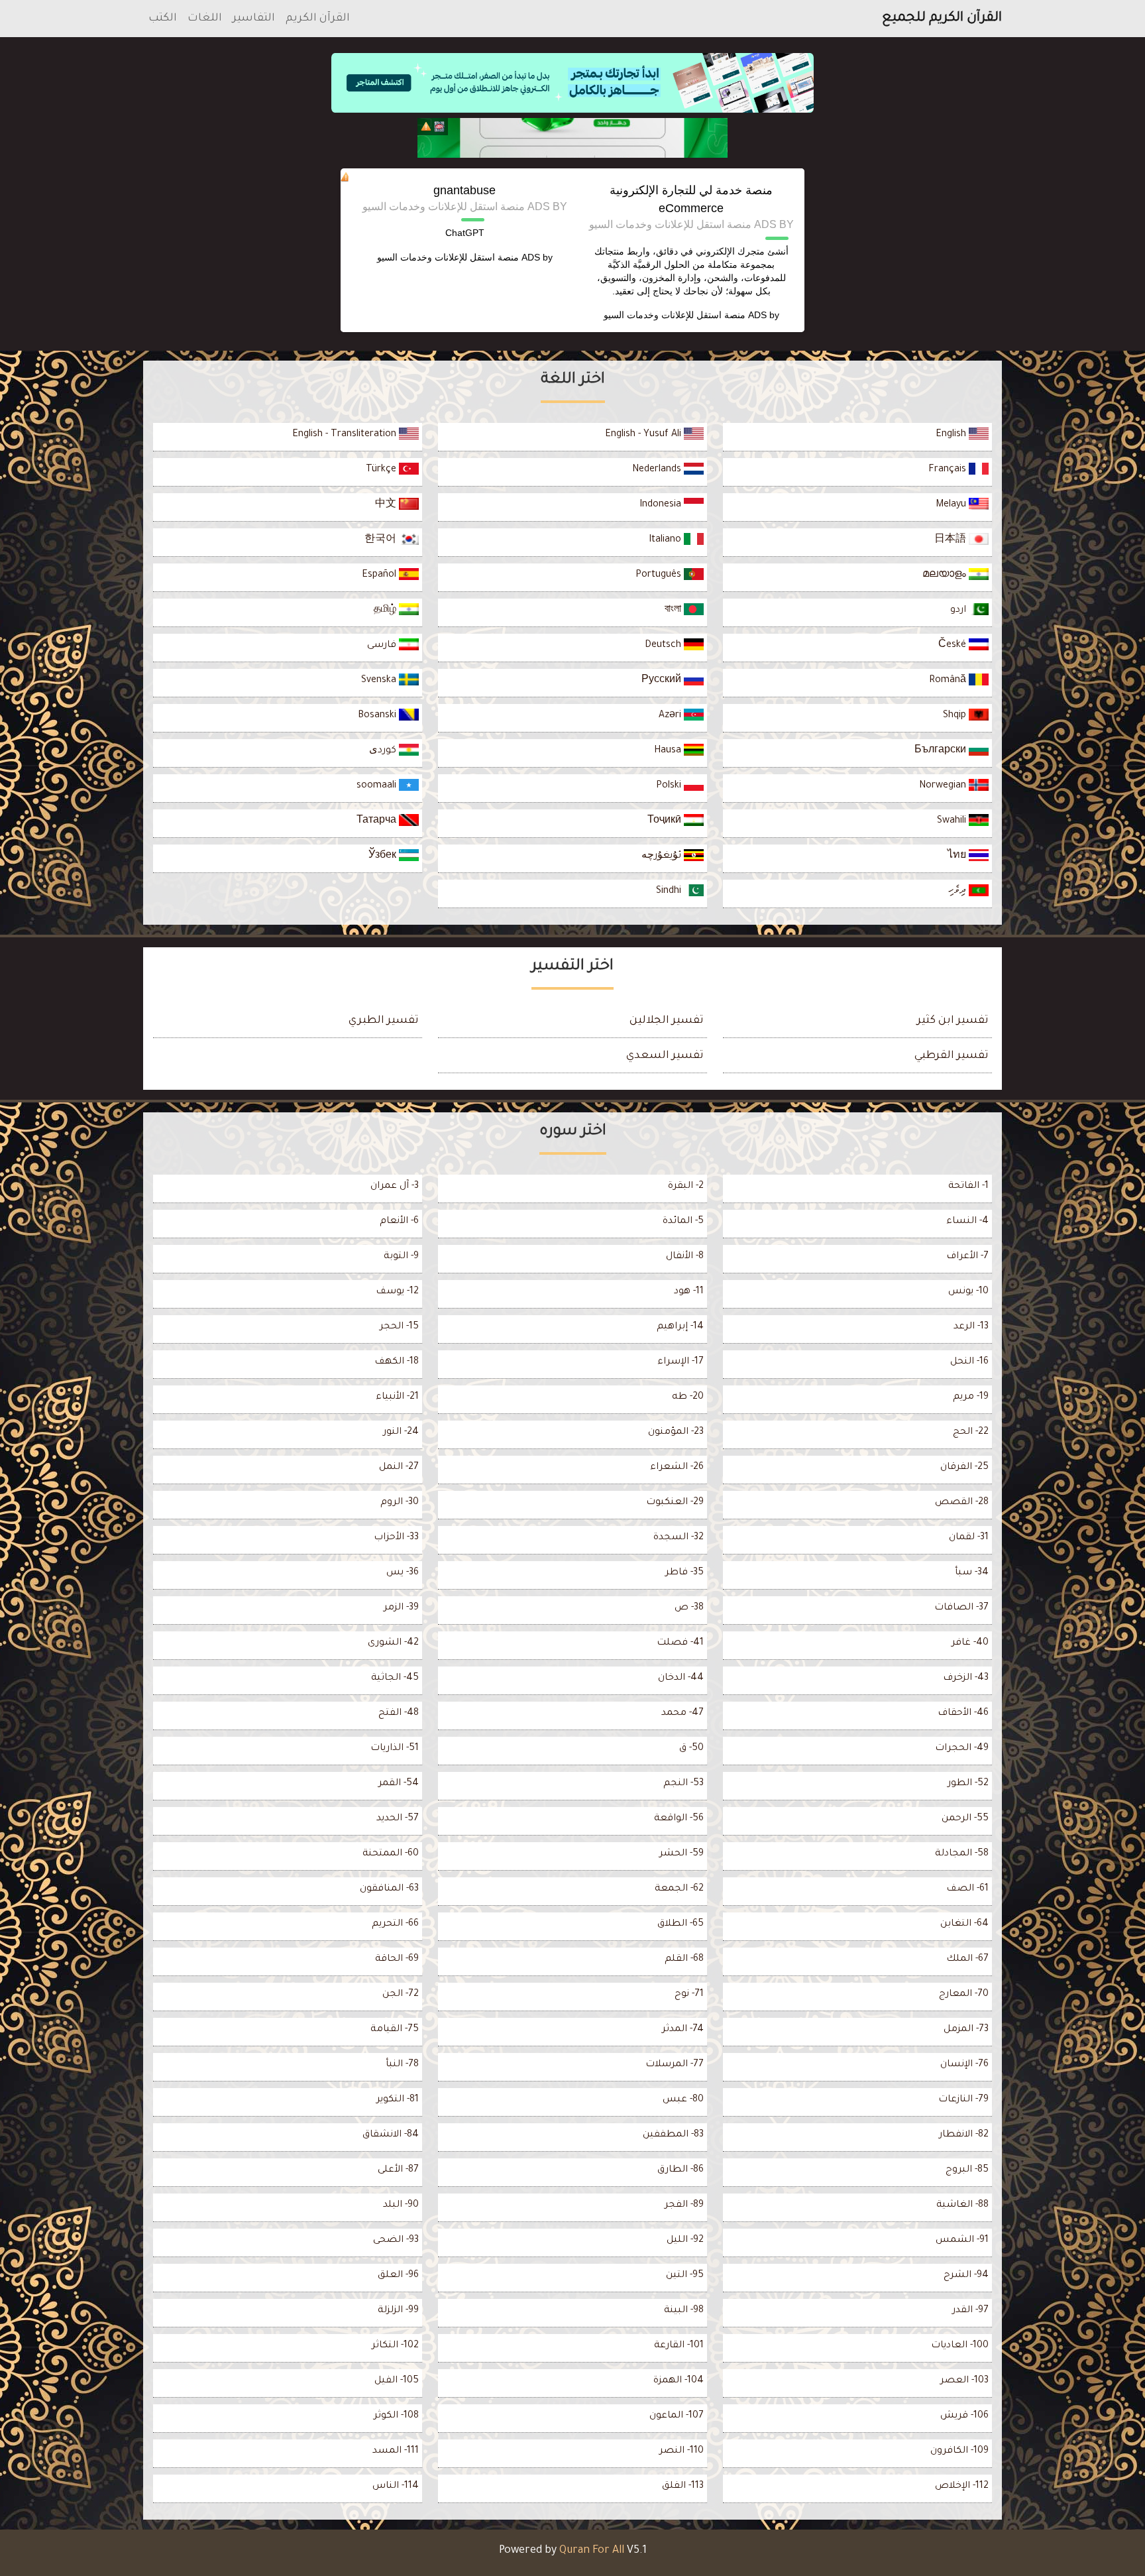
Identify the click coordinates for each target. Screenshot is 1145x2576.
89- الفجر (684, 2205)
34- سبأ (972, 1573)
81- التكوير (398, 2100)
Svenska (380, 681)
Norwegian (944, 786)
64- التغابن (964, 1924)
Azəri (671, 716)
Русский (663, 681)
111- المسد (396, 2451)
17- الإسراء (681, 1362)
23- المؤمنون (676, 1433)
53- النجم (683, 1784)
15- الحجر (399, 1327)
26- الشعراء (677, 1468)
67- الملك (967, 1960)
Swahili (953, 821)
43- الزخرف (966, 1678)
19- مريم (971, 1397)
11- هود (689, 1292)
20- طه (688, 1397)
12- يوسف (397, 1292)
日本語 (952, 540)
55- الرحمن (965, 1819)
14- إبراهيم (680, 1327)
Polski (670, 786)
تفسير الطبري (384, 1021)
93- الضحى (396, 2241)
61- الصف (967, 1889)
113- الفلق (683, 2487)
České (954, 646)
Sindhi (670, 892)
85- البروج (967, 2170)
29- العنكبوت (675, 1503)
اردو (959, 611)
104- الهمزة (679, 2381)
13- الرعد (971, 1327)
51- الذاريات (395, 1749)
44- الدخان (681, 1678)
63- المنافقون (389, 1889)
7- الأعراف (967, 1257)
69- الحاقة (397, 1960)
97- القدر (970, 2311)
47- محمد (682, 1714)
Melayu (952, 505)
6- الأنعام (399, 1222)
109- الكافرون (959, 2451)
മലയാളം (946, 575)
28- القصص (962, 1503)
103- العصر (964, 2381)
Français (949, 470)
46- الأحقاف (963, 1714)
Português (660, 575)
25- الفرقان (964, 1468)
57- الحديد (398, 1819)
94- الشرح (966, 2276)
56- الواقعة (679, 1819)
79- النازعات (963, 2100)
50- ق (691, 1749)
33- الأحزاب (396, 1538)
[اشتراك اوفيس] (572, 138)
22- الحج (971, 1433)
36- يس (403, 1573)
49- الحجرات (962, 1749)
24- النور (401, 1433)
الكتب (163, 19)
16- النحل (969, 1362)
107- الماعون (677, 2416)
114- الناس (396, 2487)
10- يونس (968, 1292)
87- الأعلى (398, 2170)
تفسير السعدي (665, 1056)
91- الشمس (962, 2241)
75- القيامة (395, 2030)
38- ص (689, 1608)
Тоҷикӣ (666, 821)
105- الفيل (397, 2381)
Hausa (669, 751)
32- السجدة (679, 1538)
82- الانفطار (964, 2135)
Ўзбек (384, 856)
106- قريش (964, 2416)
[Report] (426, 127)
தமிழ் (386, 611)
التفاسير (254, 19)
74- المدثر (683, 2030)
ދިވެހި (958, 892)
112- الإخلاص (962, 2487)
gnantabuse (464, 190)
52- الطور (968, 1784)
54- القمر (399, 1784)
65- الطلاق (681, 1924)
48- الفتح (399, 1714)
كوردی (384, 751)
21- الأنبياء (397, 1397)
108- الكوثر (396, 2416)
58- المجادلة (962, 1854)
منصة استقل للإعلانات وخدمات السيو (675, 315)
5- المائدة (683, 1222)
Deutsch (664, 646)
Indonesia (662, 505)
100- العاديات (960, 2346)
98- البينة (684, 2311)
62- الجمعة (679, 1889)
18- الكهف (397, 1362)
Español (380, 575)
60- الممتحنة (391, 1854)
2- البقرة (686, 1187)
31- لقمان (969, 1538)
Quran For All (592, 2551)
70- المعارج (964, 1995)
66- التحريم (395, 1924)
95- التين (685, 2276)
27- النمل (399, 1468)
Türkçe (382, 470)
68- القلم (684, 1960)
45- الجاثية (395, 1678)
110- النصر (682, 2451)
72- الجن (401, 1995)
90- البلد (401, 2205)
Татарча (378, 821)
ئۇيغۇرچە (663, 856)
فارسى (383, 646)
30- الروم (400, 1503)
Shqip (956, 716)
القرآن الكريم (318, 19)
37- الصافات (961, 1608)
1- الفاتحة (968, 1187)
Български (942, 751)
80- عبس (683, 2100)
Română (949, 681)
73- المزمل (966, 2030)
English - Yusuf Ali (644, 435)
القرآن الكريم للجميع (942, 19)
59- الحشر (682, 1854)
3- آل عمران (395, 1187)
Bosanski (378, 716)
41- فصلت (680, 1643)
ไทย (958, 856)
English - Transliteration (346, 435)
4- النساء (967, 1222)
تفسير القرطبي (952, 1056)
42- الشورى (393, 1643)
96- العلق (398, 2276)
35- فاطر (684, 1573)
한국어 (382, 540)
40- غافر (970, 1643)
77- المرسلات (675, 2065)
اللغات (205, 19)
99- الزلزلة (398, 2311)
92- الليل (685, 2241)
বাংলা (674, 611)
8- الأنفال (685, 1257)
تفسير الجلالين (667, 1021)
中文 (387, 505)
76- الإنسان (964, 2065)
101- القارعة (679, 2346)
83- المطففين (673, 2135)
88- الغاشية (962, 2205)
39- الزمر (401, 1608)
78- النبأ (402, 2065)
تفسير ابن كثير (953, 1021)
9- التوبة (401, 1257)
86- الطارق (681, 2170)
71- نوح (689, 1995)
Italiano (666, 540)
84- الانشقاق (391, 2135)
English (952, 435)
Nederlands (658, 470)
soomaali (378, 786)
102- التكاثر (395, 2346)
